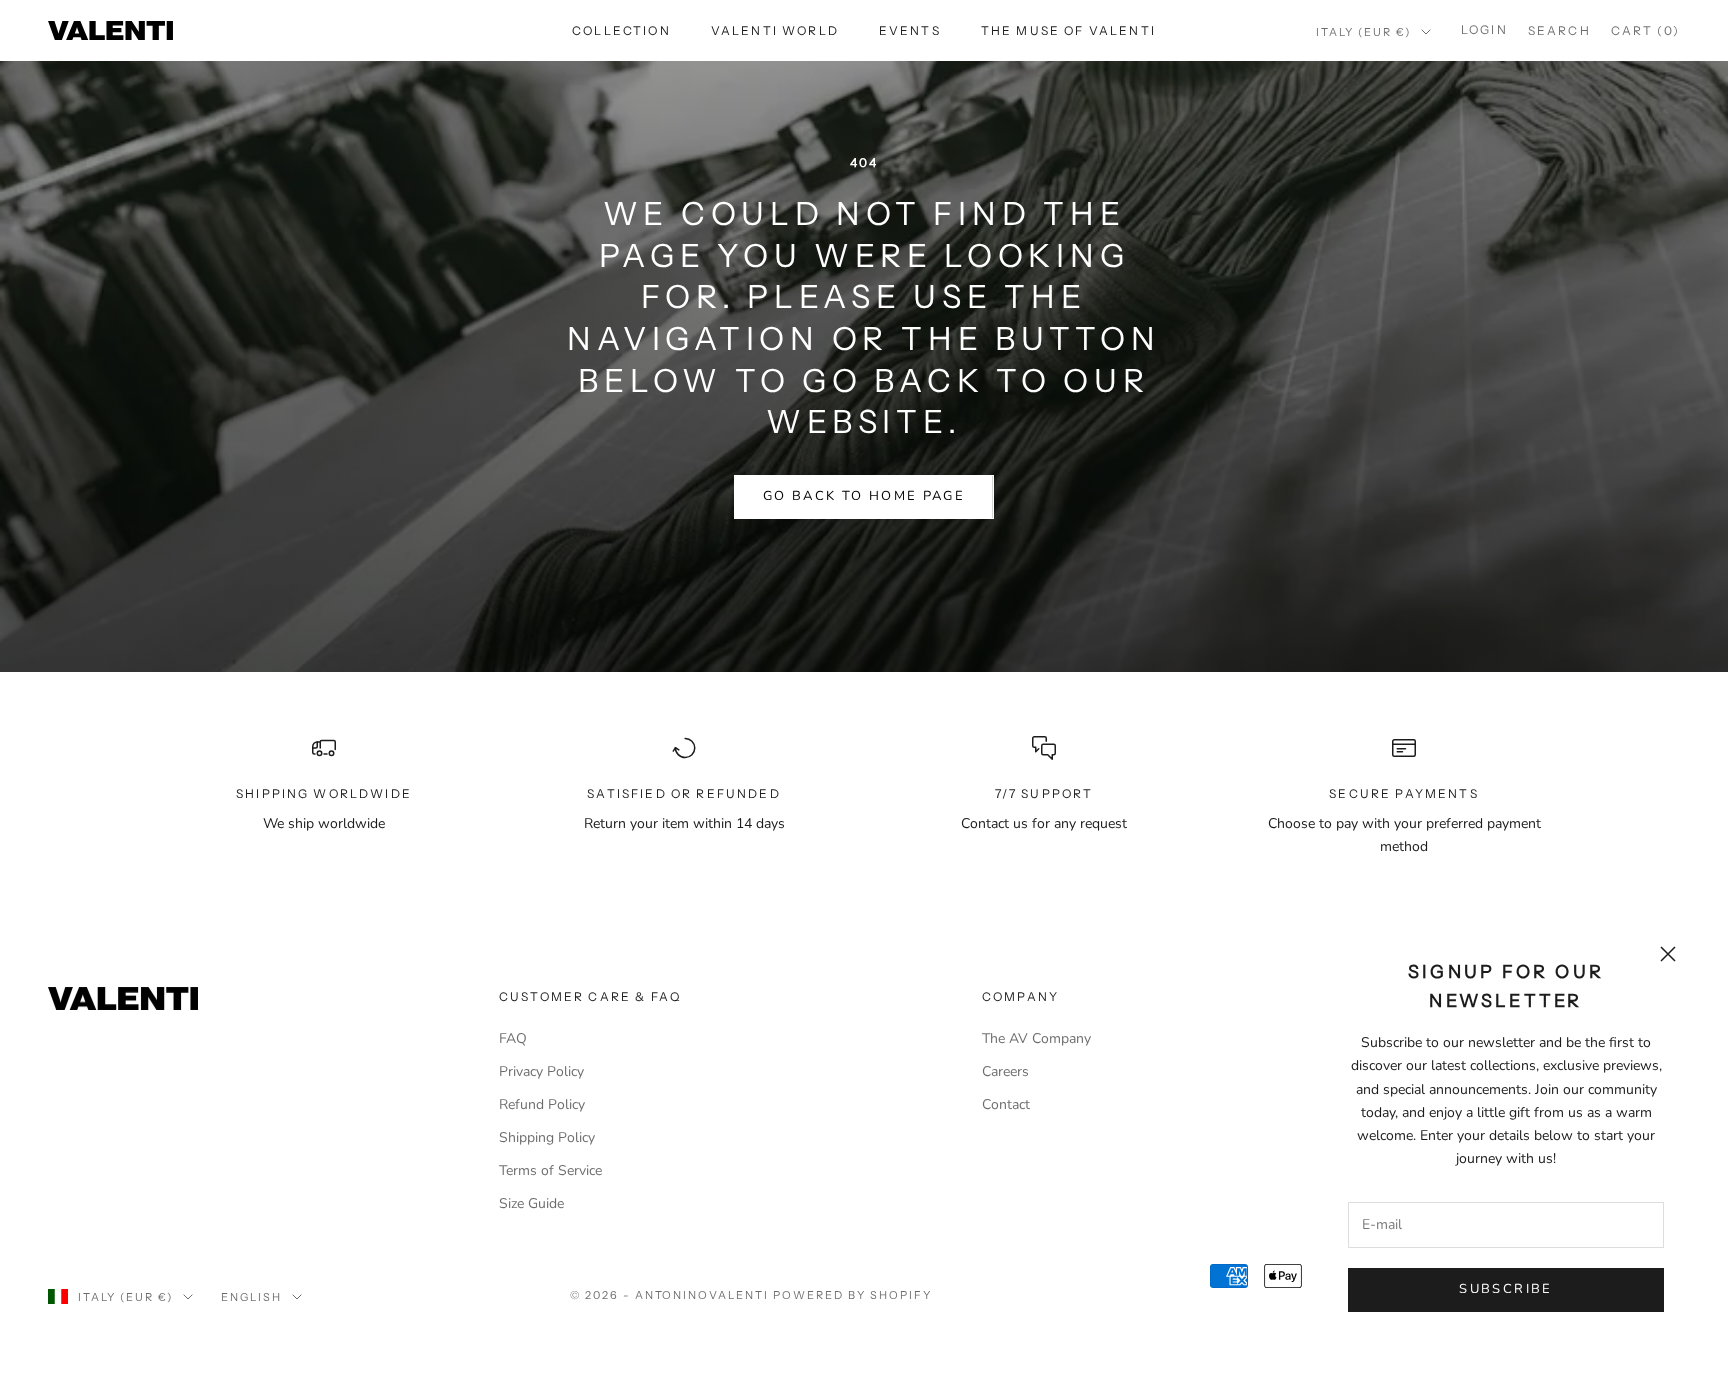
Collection (621, 30)
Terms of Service (550, 1170)
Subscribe (1505, 1289)
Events (910, 30)
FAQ (513, 1038)
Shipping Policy (547, 1137)
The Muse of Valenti (1068, 30)
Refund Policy (542, 1104)
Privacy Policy (541, 1071)
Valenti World (775, 30)
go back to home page (864, 496)
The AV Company (1036, 1038)
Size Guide (531, 1203)
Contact (1006, 1104)
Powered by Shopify (852, 1295)
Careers (1005, 1071)
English (251, 1297)
